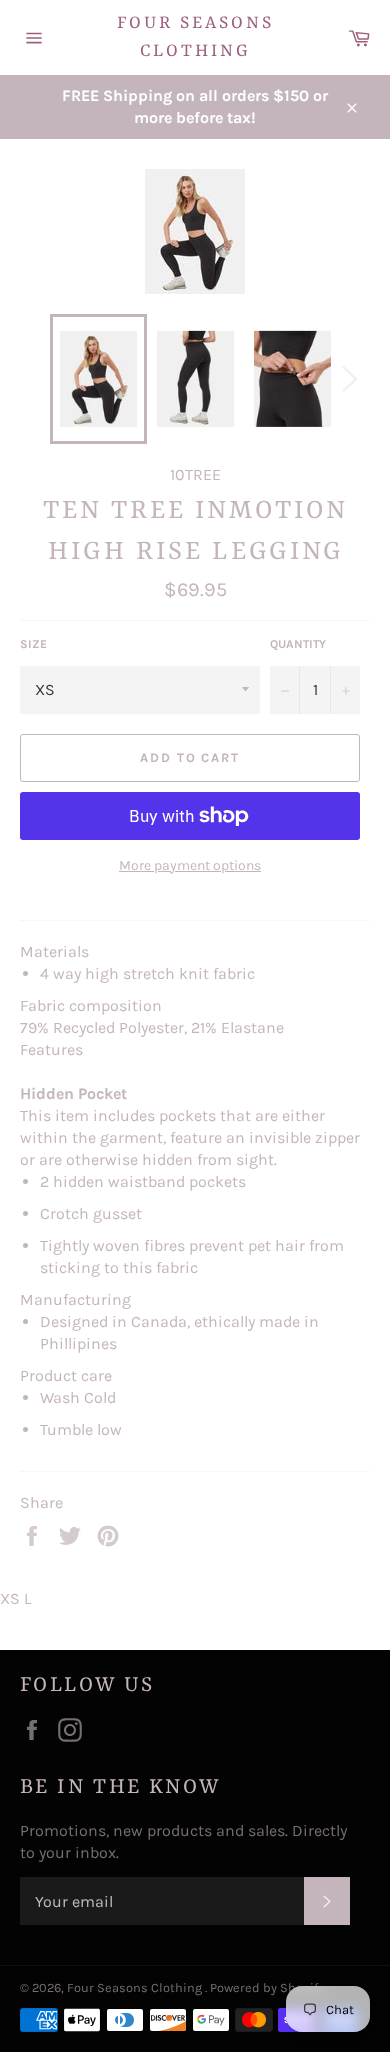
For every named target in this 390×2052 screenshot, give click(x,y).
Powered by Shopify (267, 1987)
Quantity (298, 644)
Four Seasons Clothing (195, 37)
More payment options (190, 865)
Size (33, 644)
